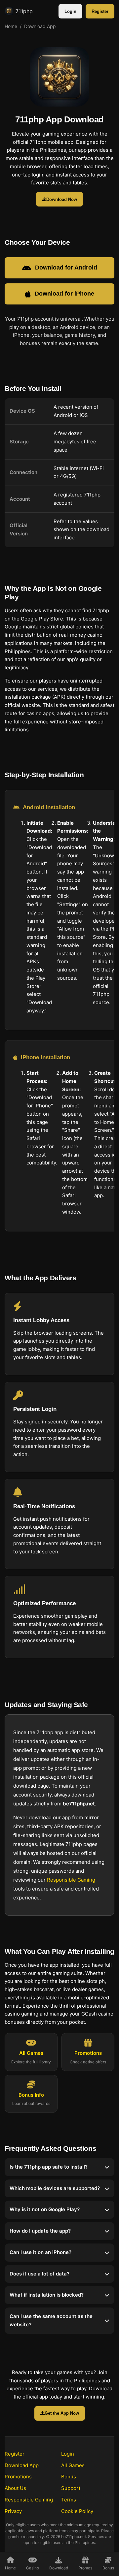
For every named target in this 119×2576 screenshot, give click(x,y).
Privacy (13, 2511)
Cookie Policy (77, 2511)
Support (71, 2488)
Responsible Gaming (71, 1880)
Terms (69, 2500)
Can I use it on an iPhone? (40, 2252)
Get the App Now (62, 2413)
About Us (15, 2488)
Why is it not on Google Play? (45, 2210)
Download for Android (66, 268)
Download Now (62, 199)
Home (11, 26)
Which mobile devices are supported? (55, 2188)
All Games (73, 2465)
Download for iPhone (64, 294)
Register (100, 11)
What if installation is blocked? (47, 2295)
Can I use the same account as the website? (51, 2320)
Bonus (69, 2477)
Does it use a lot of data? (40, 2274)
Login (70, 11)
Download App (22, 2465)
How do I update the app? (40, 2231)
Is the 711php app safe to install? (49, 2167)
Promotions (18, 2477)
